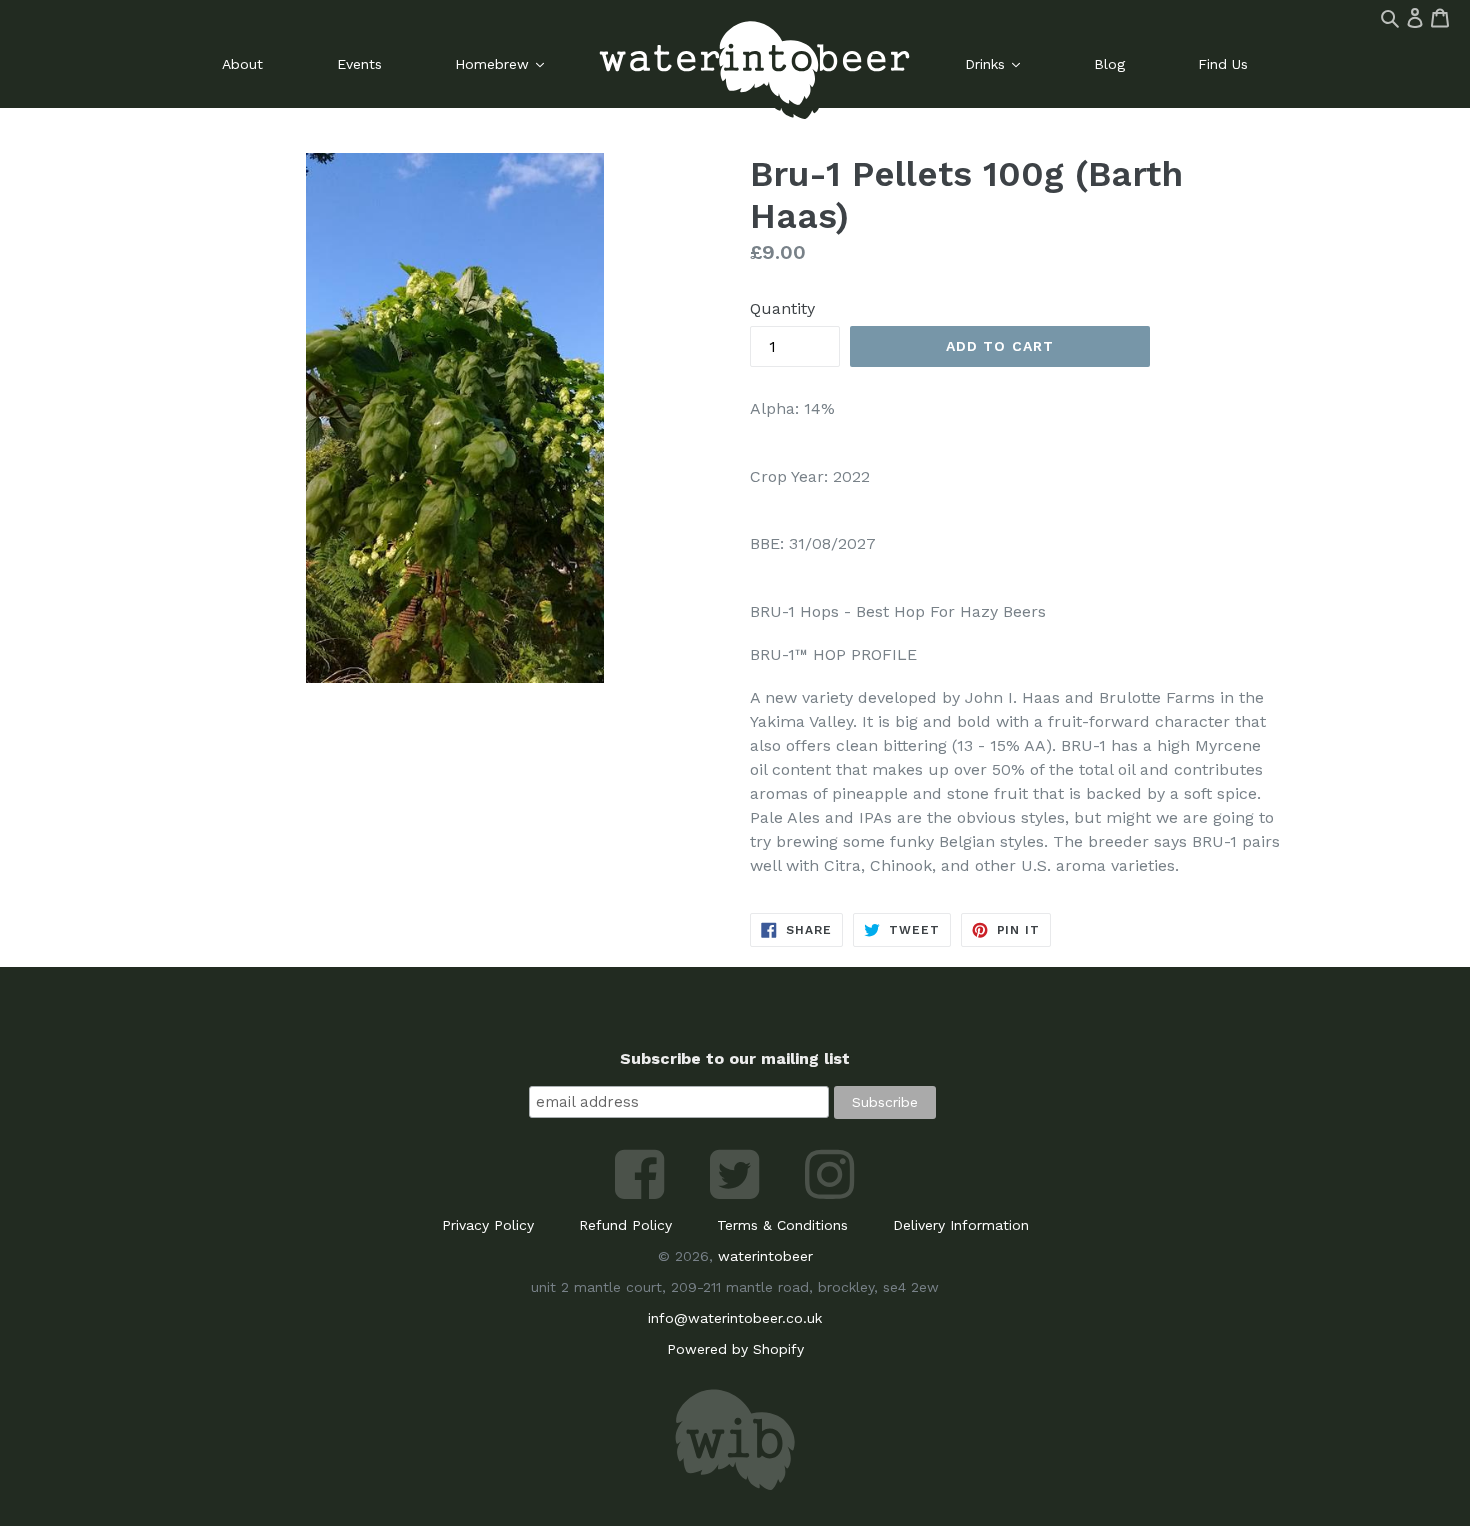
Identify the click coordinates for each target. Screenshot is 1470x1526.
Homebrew (494, 64)
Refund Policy (625, 1225)
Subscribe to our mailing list (735, 1058)
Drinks (987, 64)
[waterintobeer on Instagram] (830, 1194)
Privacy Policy (488, 1225)
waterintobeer (765, 1256)
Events (359, 64)
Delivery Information (961, 1225)
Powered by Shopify (735, 1349)
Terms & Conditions (782, 1225)
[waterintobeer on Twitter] (737, 1194)
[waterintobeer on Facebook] (642, 1194)
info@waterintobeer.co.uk (735, 1318)
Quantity (782, 308)
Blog (1109, 64)
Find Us (1223, 64)
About (242, 64)
